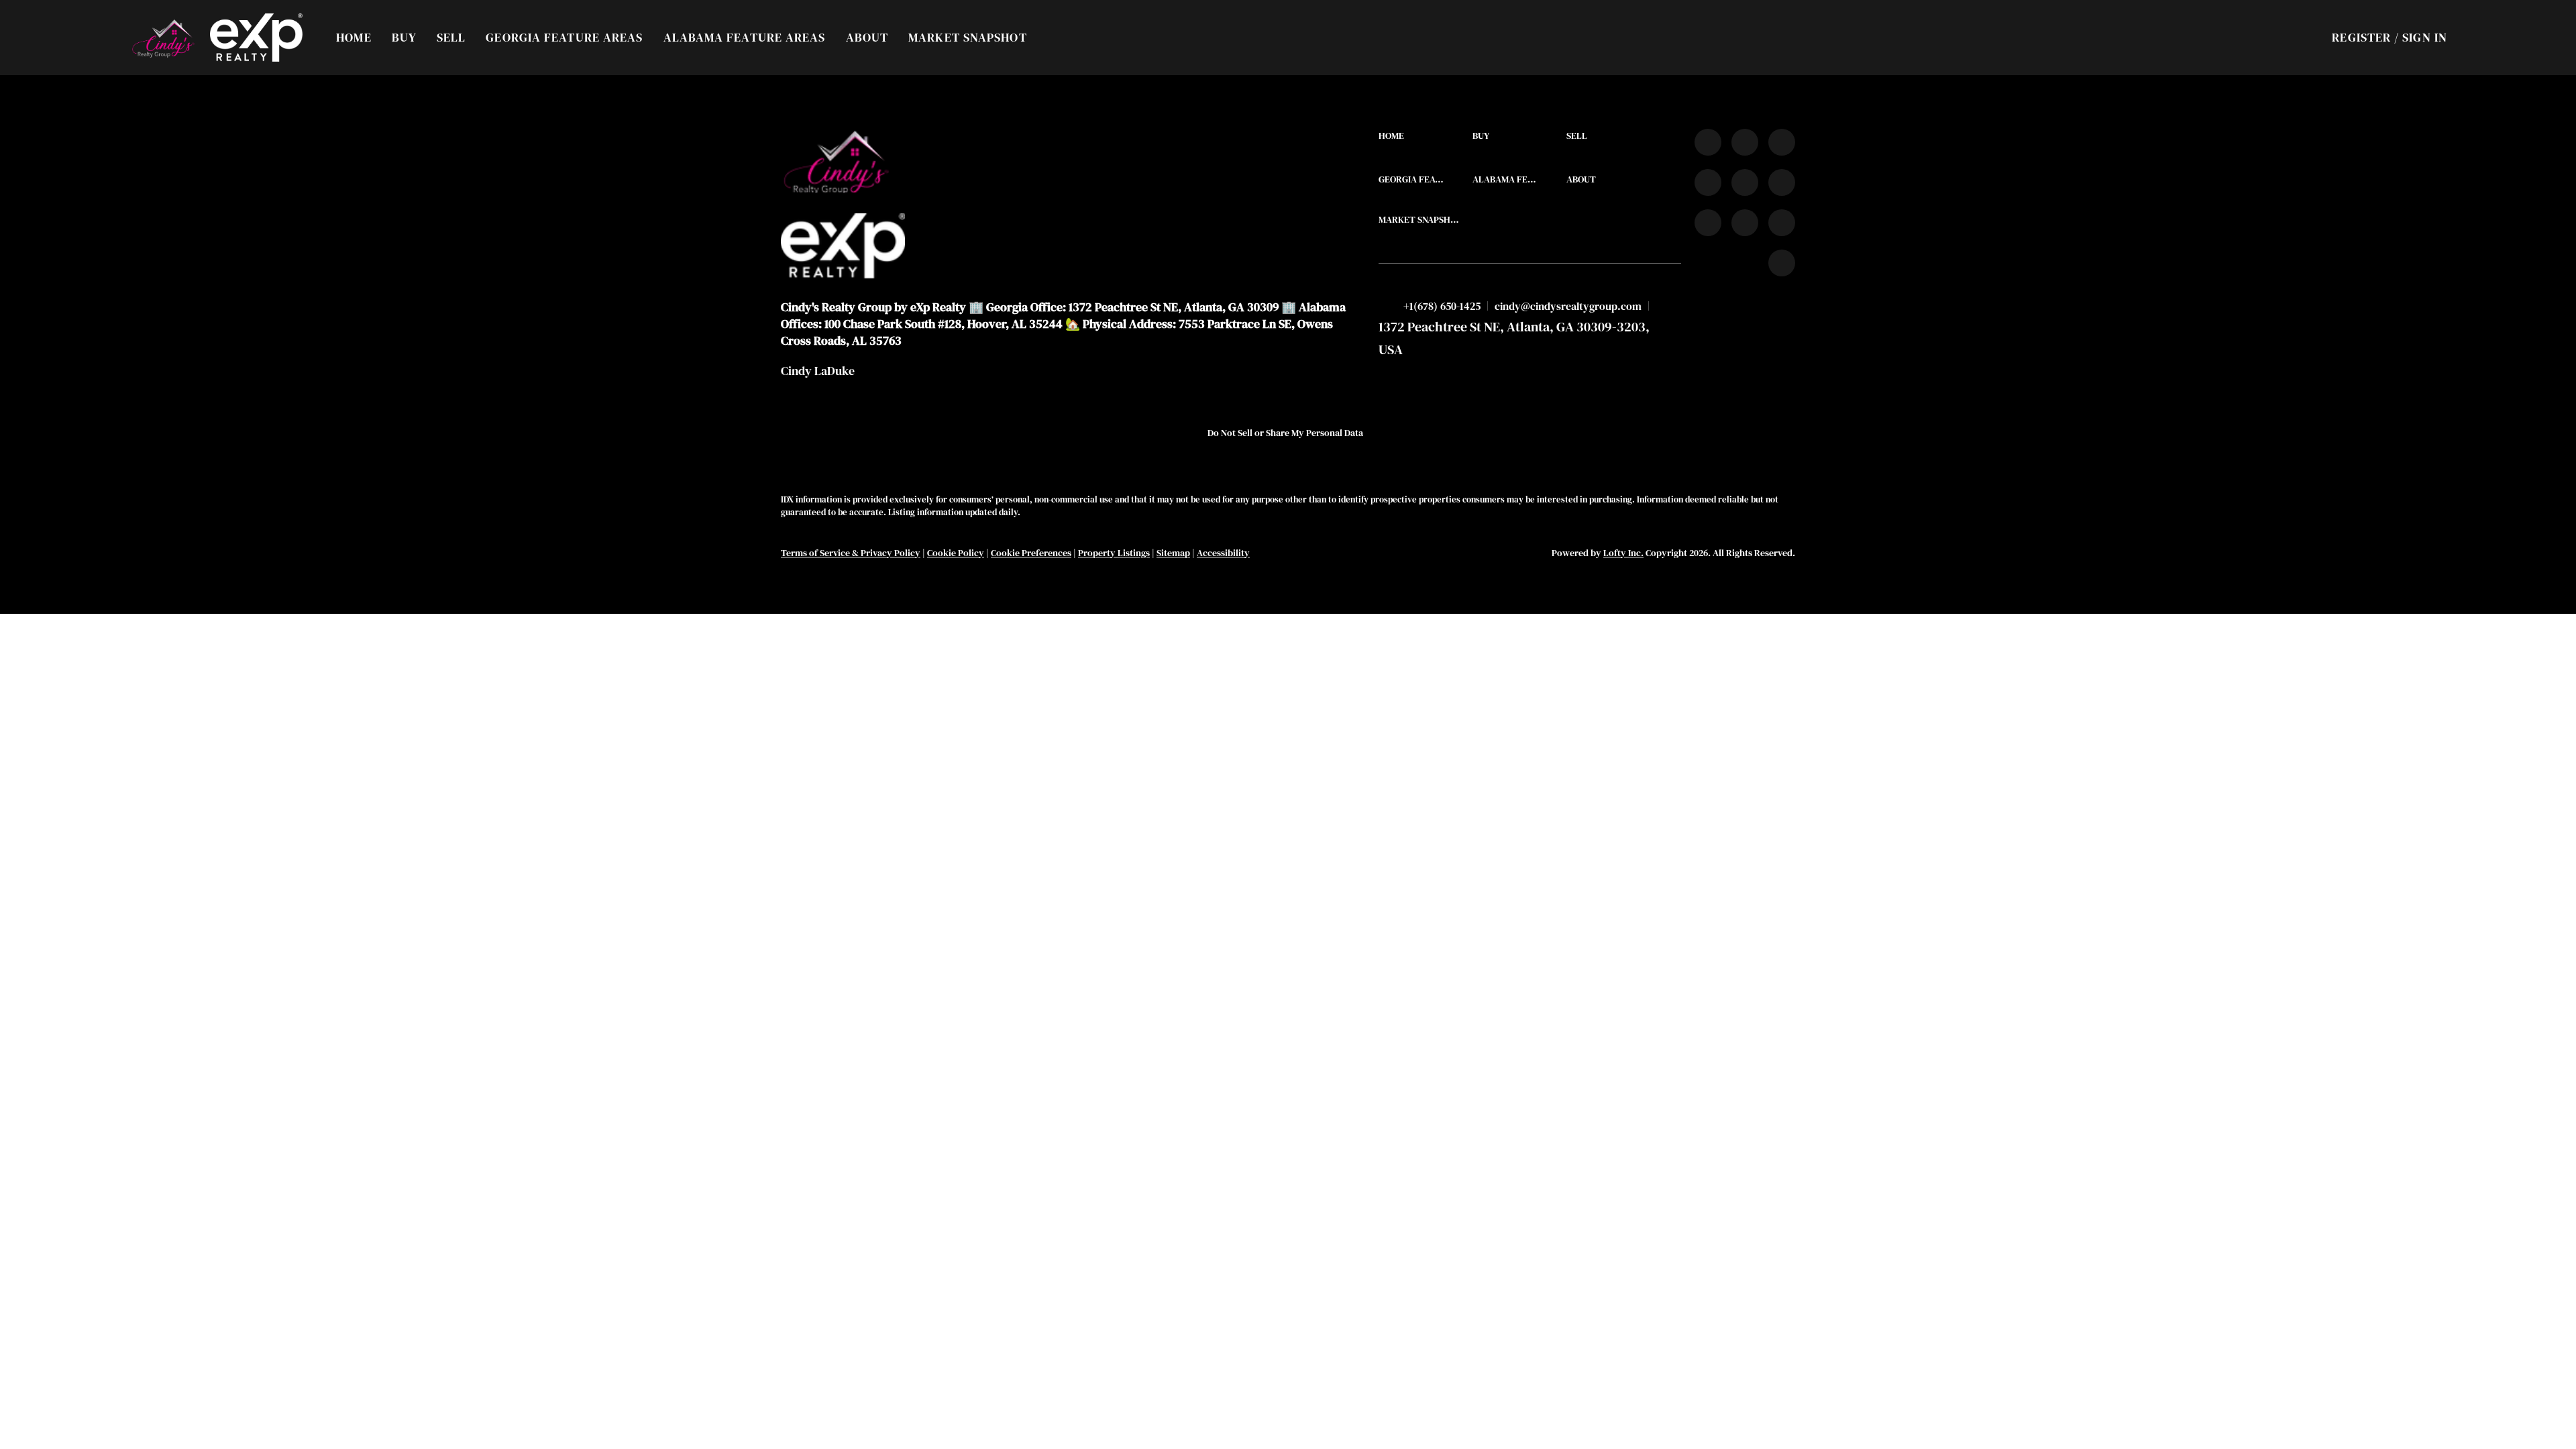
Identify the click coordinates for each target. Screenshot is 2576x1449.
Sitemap (1173, 553)
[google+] (1782, 263)
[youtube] (1782, 182)
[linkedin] (1745, 142)
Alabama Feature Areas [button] (745, 37)
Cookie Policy (956, 553)
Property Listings (1114, 553)
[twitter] (1782, 142)
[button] (163, 38)
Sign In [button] (2425, 37)
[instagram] (1745, 182)
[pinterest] (1782, 223)
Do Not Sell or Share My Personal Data (1285, 433)
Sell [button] (451, 37)
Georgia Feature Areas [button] (564, 37)
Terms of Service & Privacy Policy (851, 553)
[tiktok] (1708, 223)
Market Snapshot (968, 37)
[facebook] (1708, 142)
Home (354, 37)
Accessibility (1223, 553)
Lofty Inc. (1623, 553)
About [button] (867, 37)
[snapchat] (1745, 223)
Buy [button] (404, 37)
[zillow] (1708, 182)
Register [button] (2361, 37)
